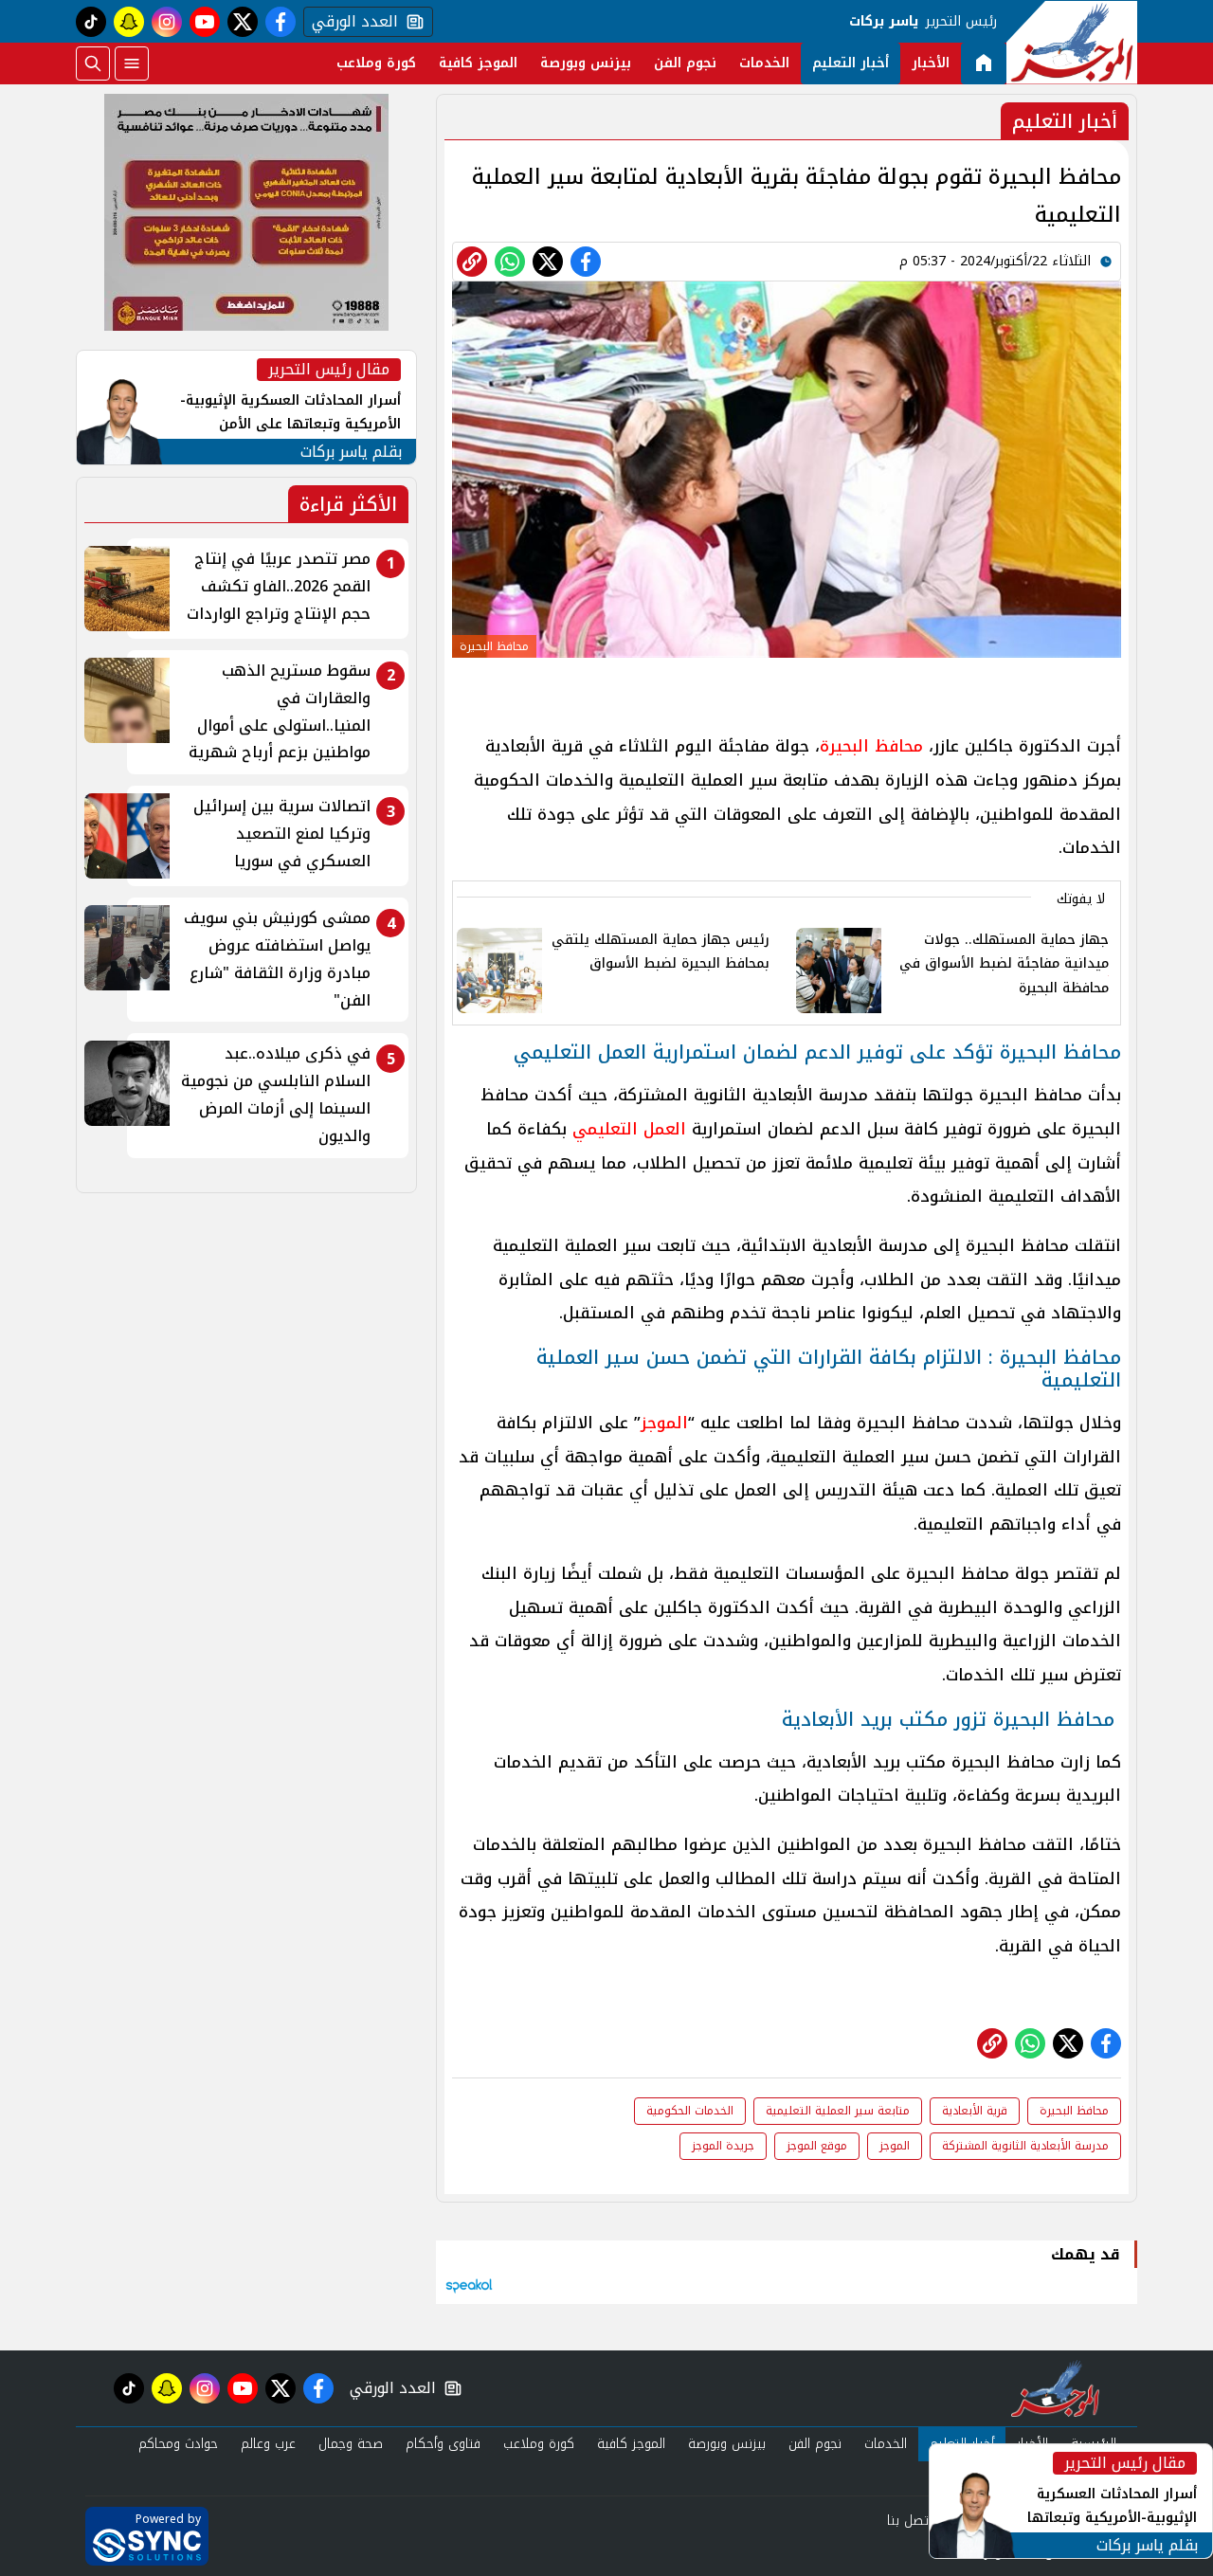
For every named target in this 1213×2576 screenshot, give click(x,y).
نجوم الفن (685, 63)
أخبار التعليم (851, 63)
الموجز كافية (478, 63)
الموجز (664, 1423)
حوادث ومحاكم (178, 2444)
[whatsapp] (472, 262)
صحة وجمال (351, 2444)
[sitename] (1055, 2388)
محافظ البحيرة (871, 746)
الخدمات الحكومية (690, 2111)
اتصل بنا (909, 2521)
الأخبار (931, 63)
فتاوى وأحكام (443, 2444)
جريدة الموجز (723, 2146)
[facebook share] (586, 262)
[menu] (132, 63)
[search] (93, 63)
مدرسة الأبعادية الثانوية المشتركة (1025, 2146)
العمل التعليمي (629, 1129)
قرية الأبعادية (975, 2111)
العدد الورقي (351, 22)
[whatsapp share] (510, 262)
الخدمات (764, 63)
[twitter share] (548, 262)
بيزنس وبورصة (586, 63)
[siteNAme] (1072, 43)
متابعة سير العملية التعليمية (838, 2111)
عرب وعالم (268, 2444)
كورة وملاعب (376, 63)
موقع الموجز (817, 2146)
